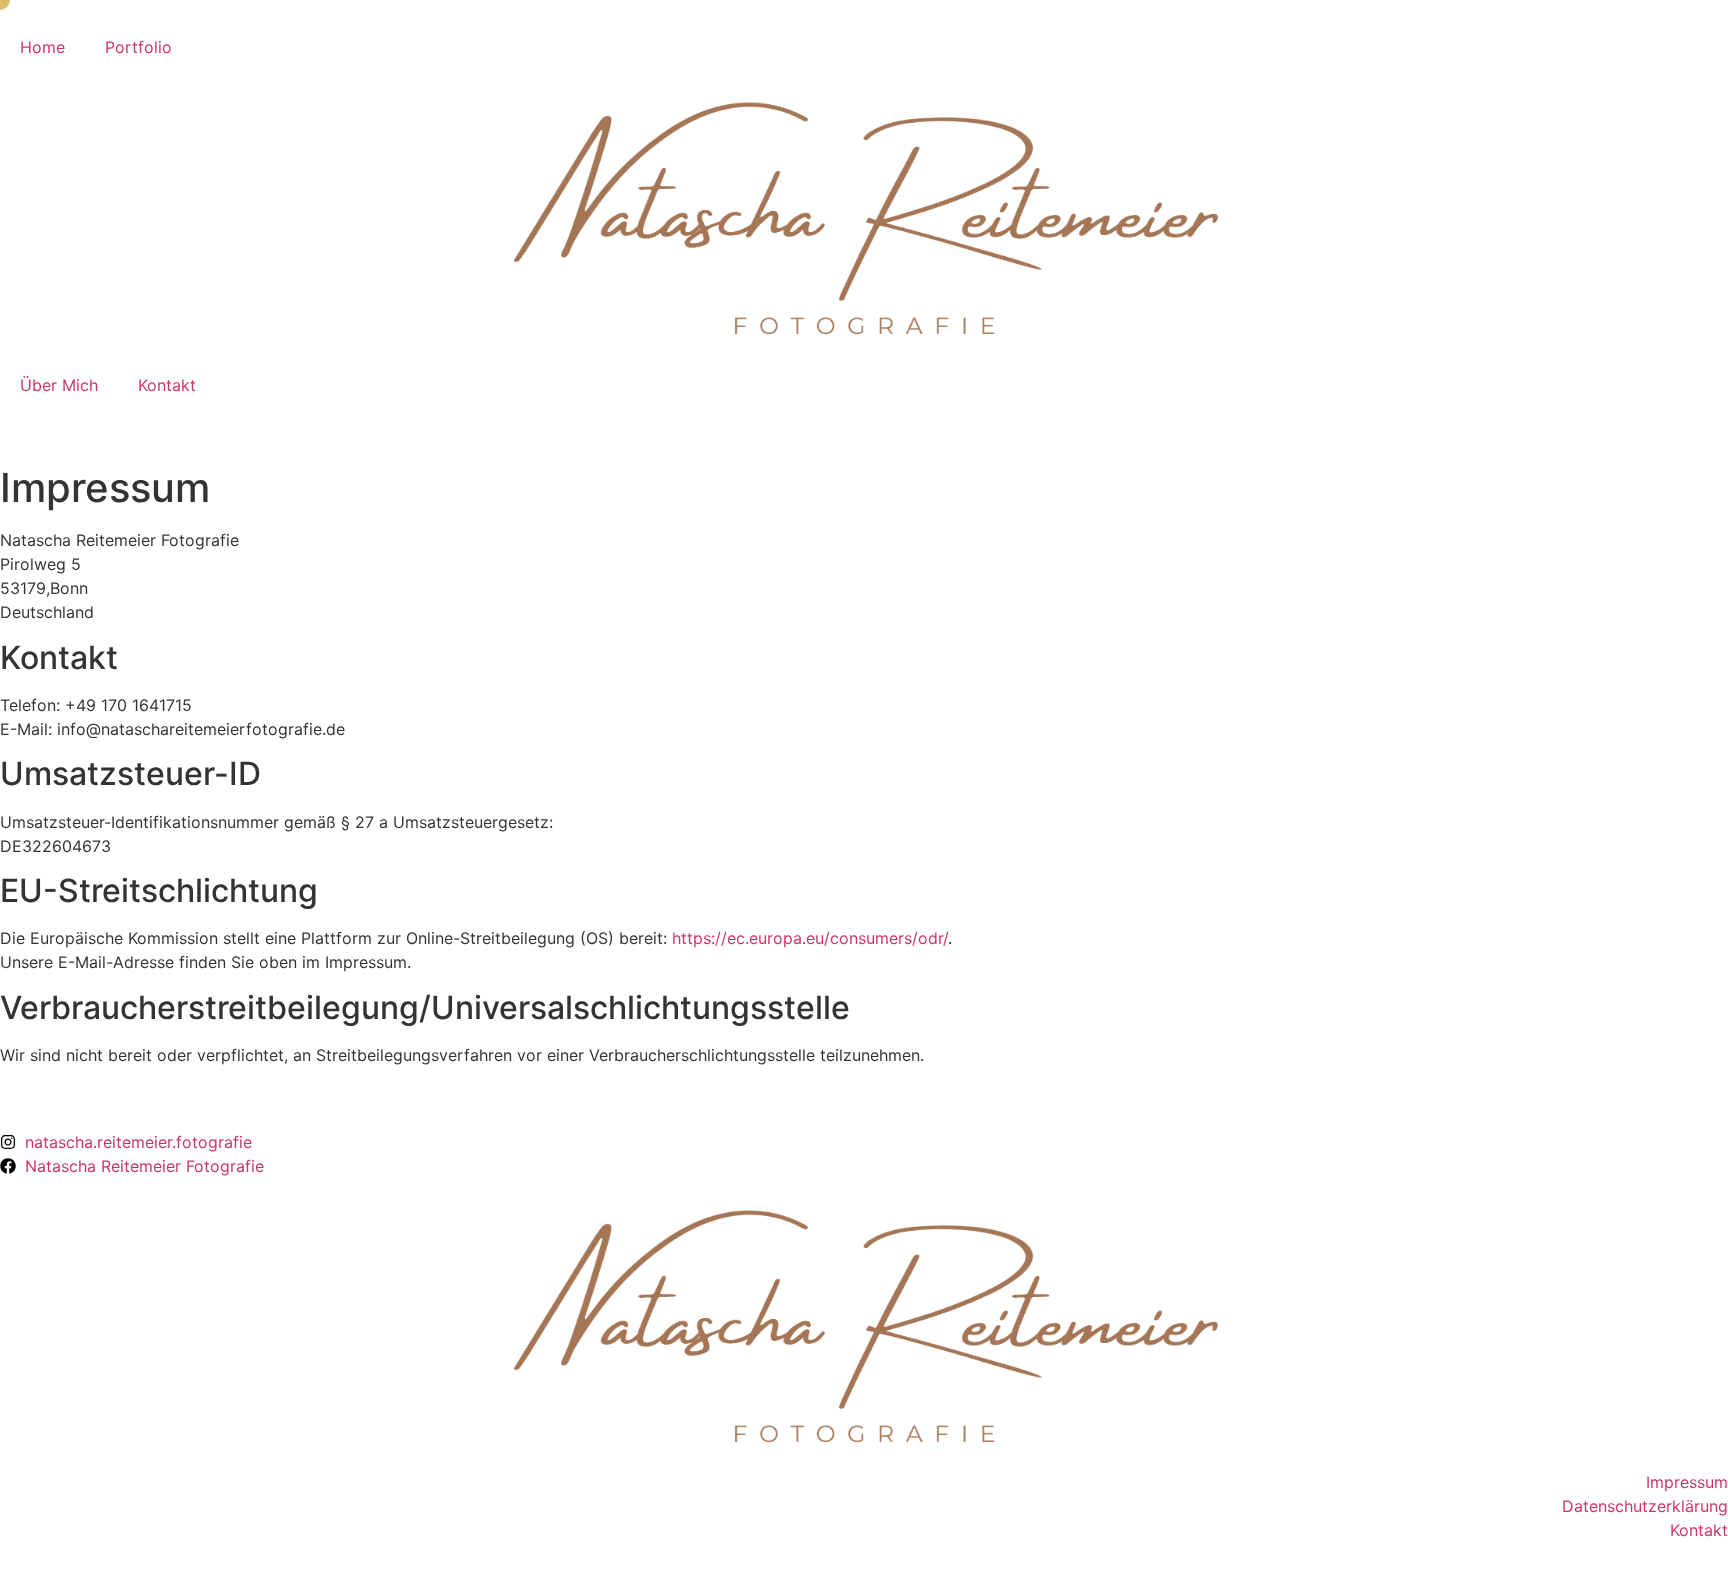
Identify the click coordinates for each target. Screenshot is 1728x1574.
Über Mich (59, 385)
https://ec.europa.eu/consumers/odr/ (810, 938)
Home (42, 47)
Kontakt (167, 385)
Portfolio (138, 47)
